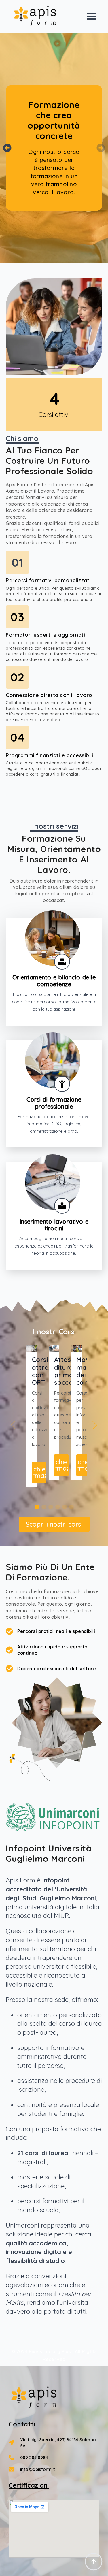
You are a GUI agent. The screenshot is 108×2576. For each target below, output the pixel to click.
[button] (7, 148)
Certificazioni (29, 2485)
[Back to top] (94, 2562)
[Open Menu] (92, 16)
